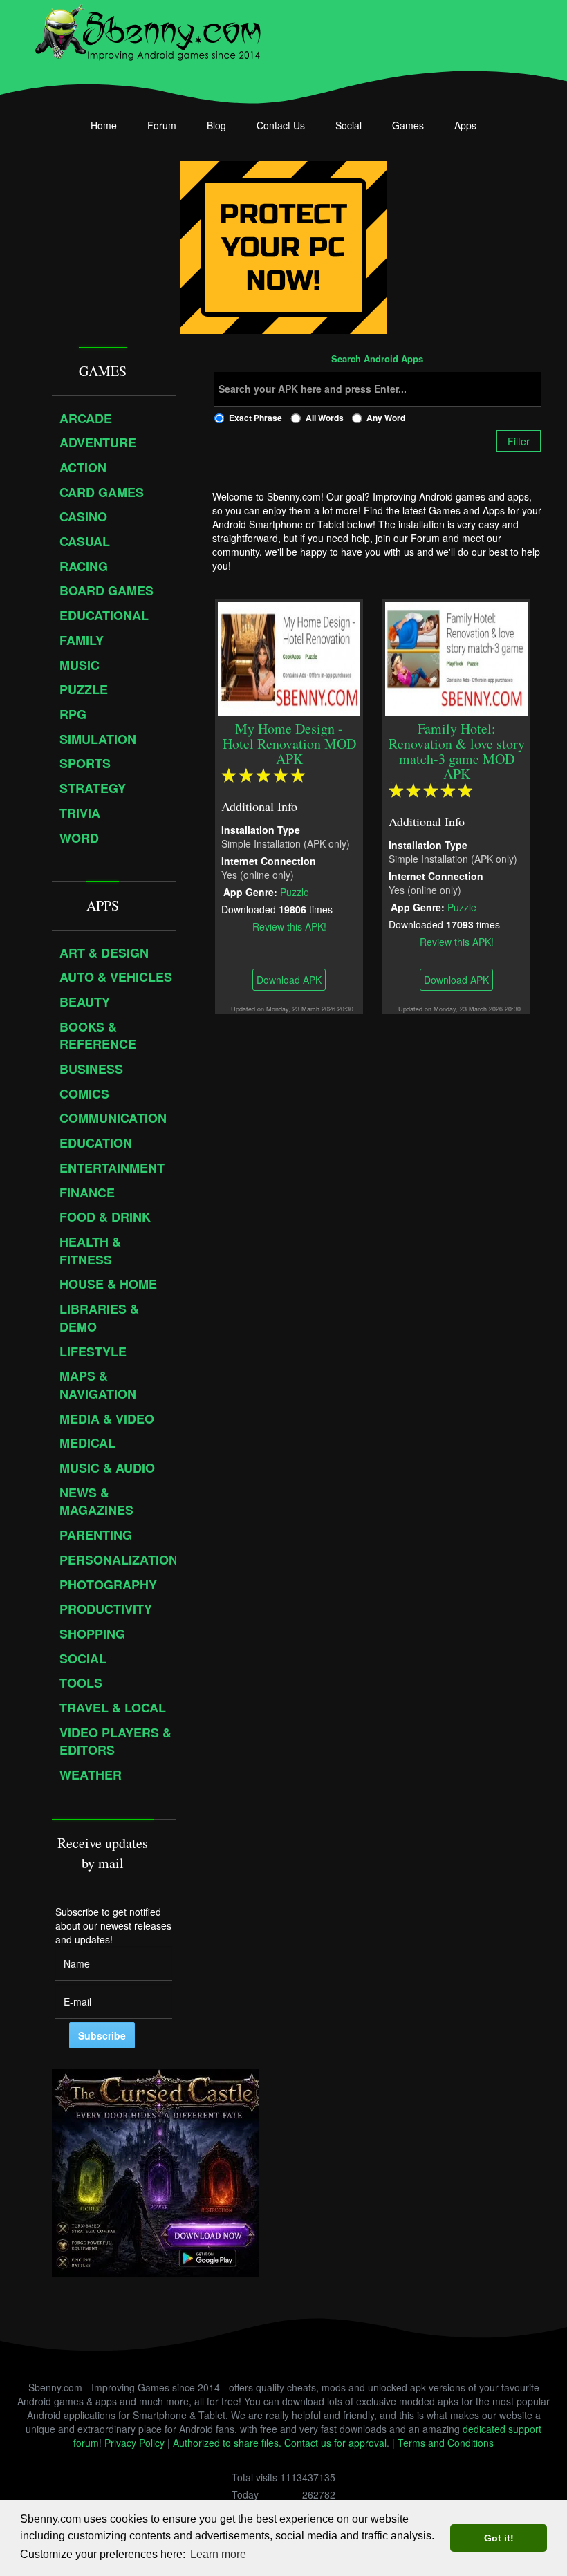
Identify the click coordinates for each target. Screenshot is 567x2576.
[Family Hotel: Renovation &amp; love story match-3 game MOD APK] (456, 657)
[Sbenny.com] (148, 30)
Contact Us (281, 125)
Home (104, 125)
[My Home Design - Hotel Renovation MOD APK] (289, 657)
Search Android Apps (377, 360)
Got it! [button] (499, 2538)
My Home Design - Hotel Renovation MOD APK (289, 744)
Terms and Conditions (446, 2443)
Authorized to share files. (227, 2443)
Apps (465, 125)
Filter (519, 441)
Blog (216, 125)
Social (348, 125)
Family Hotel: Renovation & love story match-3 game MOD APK (456, 751)
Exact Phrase (255, 418)
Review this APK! (289, 926)
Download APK (289, 980)
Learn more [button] (218, 2554)
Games (408, 125)
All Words (325, 418)
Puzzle (295, 891)
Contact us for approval (335, 2443)
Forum (162, 125)
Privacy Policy (134, 2443)
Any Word (386, 418)
